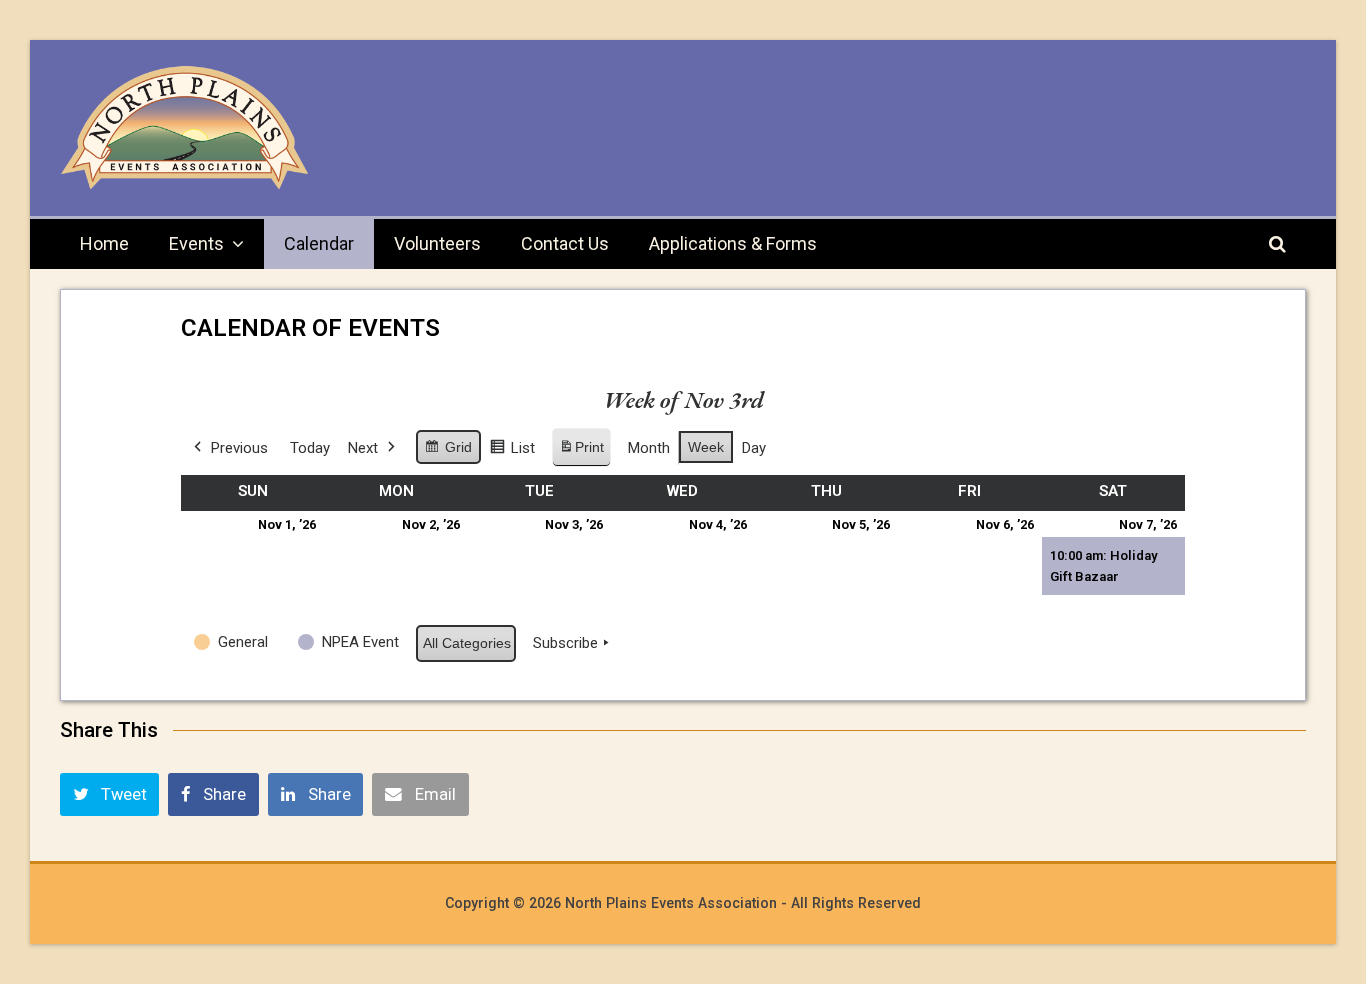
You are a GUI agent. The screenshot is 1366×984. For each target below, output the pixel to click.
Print (581, 452)
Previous (239, 448)
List (512, 452)
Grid (448, 452)
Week (706, 447)
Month (649, 448)
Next (363, 448)
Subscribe (565, 643)
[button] (109, 794)
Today (310, 448)
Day (754, 448)
